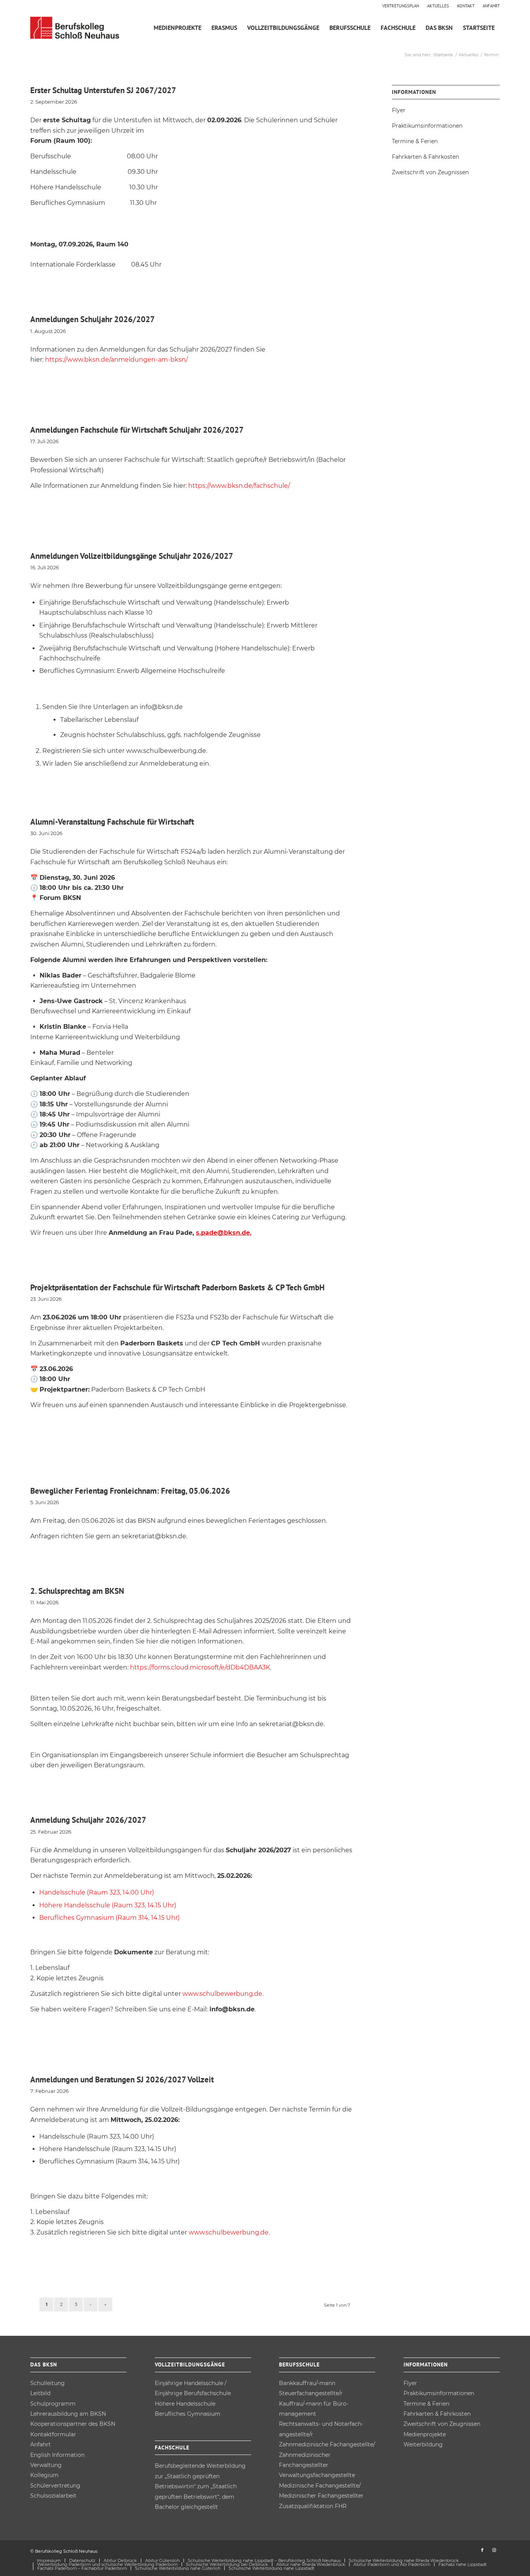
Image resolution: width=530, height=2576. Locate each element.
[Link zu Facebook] (482, 2550)
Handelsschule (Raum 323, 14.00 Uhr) (97, 1892)
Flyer (399, 110)
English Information (57, 2455)
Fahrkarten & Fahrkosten (425, 157)
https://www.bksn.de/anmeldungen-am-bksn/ (116, 360)
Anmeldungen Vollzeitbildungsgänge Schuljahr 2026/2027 (132, 556)
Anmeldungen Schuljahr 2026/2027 (93, 319)
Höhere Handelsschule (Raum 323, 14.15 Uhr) (108, 1905)
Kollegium (44, 2475)
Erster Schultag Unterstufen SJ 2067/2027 (103, 90)
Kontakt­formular (53, 2434)
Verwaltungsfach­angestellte (317, 2475)
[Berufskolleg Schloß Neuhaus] (76, 28)
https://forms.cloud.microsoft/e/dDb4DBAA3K (200, 1667)
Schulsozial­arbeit (53, 2496)
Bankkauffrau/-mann (307, 2383)
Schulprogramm (53, 2404)
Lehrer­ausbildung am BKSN (68, 2414)
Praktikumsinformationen (427, 126)
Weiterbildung (423, 2444)
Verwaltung (46, 2465)
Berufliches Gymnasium (188, 2414)
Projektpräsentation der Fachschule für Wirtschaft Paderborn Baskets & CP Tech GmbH (178, 1287)
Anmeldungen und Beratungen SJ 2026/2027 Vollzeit (122, 2079)
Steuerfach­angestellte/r (311, 2393)
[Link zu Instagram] (494, 2550)
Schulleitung (48, 2383)
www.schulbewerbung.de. (223, 1994)
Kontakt (466, 6)
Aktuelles (438, 6)
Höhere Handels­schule (185, 2404)
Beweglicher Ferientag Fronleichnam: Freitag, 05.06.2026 (130, 1491)
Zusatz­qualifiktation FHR (313, 2506)
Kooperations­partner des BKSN (73, 2424)
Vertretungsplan (401, 6)
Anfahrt (491, 6)
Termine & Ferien (415, 141)
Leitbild (40, 2393)
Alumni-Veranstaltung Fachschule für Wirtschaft (112, 822)
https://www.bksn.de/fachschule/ (239, 486)
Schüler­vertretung (55, 2486)
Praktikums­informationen (439, 2393)
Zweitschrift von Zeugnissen (430, 172)
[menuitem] (401, 6)
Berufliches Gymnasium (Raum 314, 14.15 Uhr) (109, 1918)
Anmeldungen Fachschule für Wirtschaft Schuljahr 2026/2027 (137, 430)
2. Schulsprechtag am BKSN (77, 1591)
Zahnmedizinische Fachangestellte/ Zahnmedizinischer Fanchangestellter (327, 2455)
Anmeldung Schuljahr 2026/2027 (88, 1820)
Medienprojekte (425, 2434)
